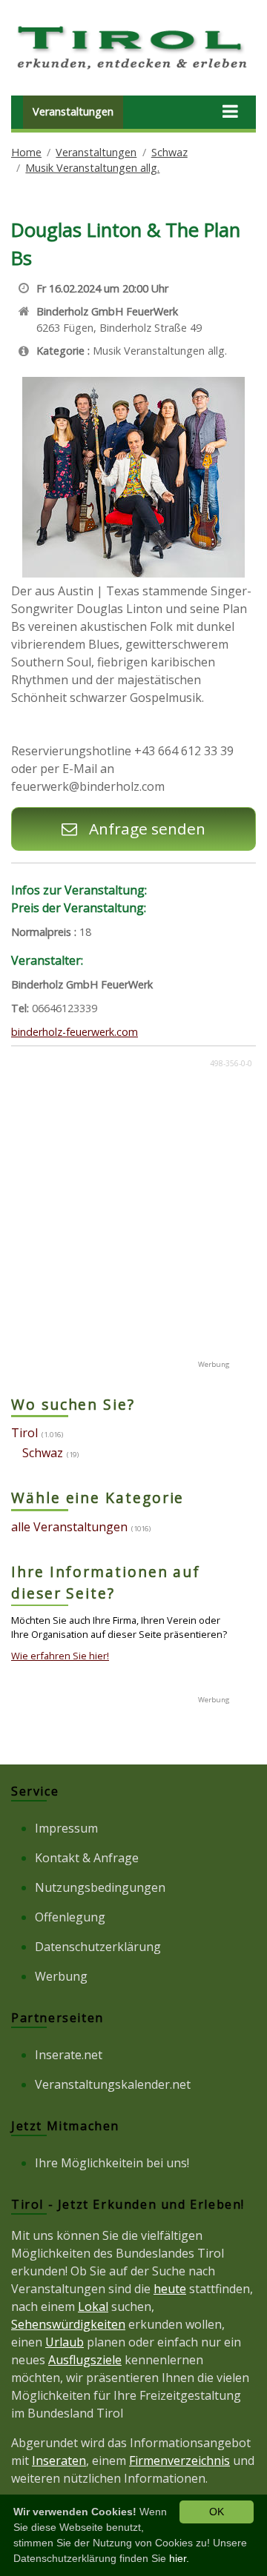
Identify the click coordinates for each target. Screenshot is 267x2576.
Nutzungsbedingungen (100, 1887)
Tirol (24, 1433)
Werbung (61, 1976)
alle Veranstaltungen (69, 1527)
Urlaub (65, 2342)
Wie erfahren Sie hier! (60, 1656)
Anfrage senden (145, 829)
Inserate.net (69, 2055)
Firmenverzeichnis (179, 2460)
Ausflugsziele (85, 2360)
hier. (179, 2558)
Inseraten (59, 2460)
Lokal (93, 2306)
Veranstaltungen (73, 111)
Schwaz (169, 152)
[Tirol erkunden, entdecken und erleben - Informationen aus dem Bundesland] (133, 71)
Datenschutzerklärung (98, 1947)
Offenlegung (70, 1917)
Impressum (66, 1828)
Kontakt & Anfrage (87, 1858)
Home (26, 152)
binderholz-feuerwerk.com (75, 1032)
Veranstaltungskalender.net (113, 2084)
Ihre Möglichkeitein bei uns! (112, 2163)
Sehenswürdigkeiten (68, 2324)
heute (170, 2289)
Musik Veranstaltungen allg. (92, 168)
